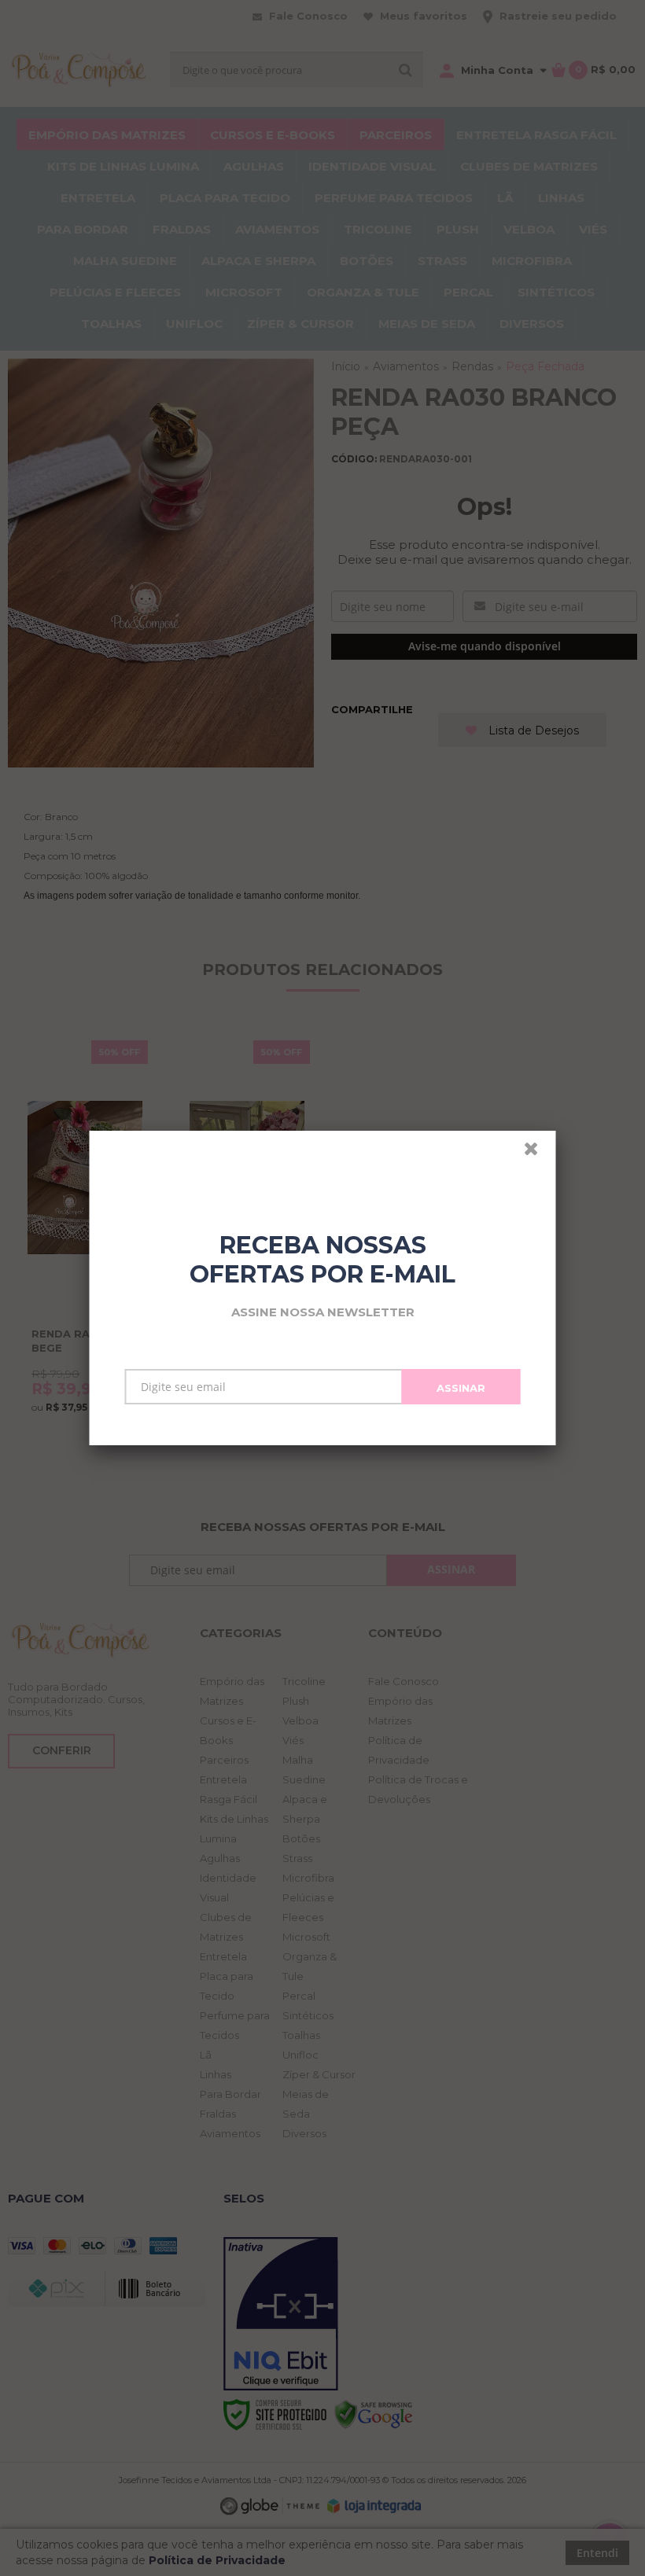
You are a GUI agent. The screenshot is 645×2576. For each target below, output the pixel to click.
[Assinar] (461, 1387)
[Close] (538, 1153)
